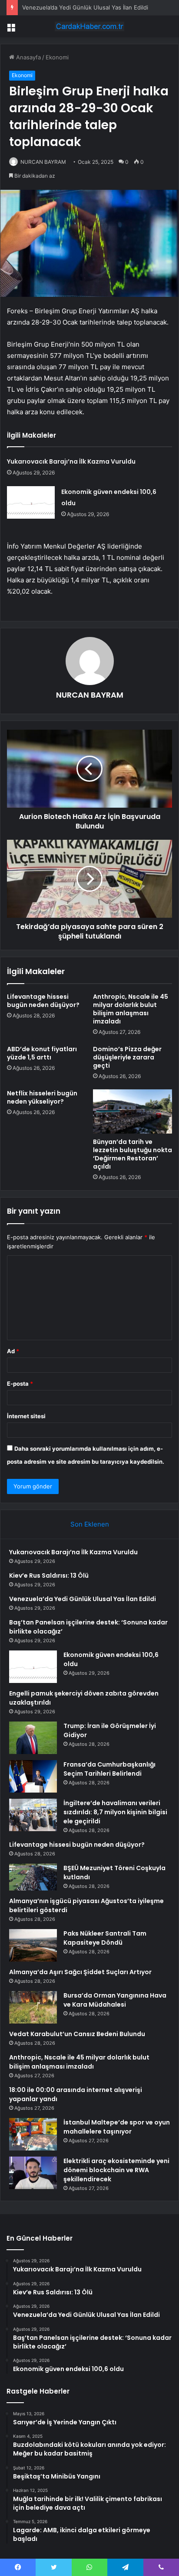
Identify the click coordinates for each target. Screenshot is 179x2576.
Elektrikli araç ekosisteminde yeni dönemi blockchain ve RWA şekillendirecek (116, 2170)
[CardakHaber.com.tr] (89, 26)
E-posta (20, 1384)
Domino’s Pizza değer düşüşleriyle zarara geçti (127, 1057)
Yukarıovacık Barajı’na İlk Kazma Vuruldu (71, 461)
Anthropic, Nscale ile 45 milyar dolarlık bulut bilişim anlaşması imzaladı (131, 1009)
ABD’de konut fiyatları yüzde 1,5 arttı (42, 1053)
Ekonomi (57, 57)
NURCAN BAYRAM (43, 162)
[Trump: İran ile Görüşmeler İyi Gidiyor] (33, 1738)
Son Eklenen (90, 1524)
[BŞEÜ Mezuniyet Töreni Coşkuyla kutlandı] (33, 1877)
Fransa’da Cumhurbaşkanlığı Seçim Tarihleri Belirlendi (109, 1769)
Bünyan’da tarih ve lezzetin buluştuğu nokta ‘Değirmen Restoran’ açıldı (133, 1154)
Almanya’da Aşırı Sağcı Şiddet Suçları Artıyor (80, 1972)
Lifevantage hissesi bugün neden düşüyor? (43, 1001)
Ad (13, 1351)
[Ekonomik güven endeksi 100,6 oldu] (31, 502)
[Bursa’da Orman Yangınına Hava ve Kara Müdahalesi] (33, 2007)
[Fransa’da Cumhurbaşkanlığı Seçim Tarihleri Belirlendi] (33, 1776)
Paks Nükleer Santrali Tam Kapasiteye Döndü (105, 1938)
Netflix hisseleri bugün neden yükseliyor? (42, 1097)
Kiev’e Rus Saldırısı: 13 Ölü (49, 1575)
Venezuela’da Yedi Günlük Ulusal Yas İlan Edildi (85, 7)
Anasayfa (28, 57)
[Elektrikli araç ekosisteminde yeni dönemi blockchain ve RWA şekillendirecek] (33, 2173)
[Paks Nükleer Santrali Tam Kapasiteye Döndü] (33, 1945)
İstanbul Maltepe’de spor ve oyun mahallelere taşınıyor (117, 2127)
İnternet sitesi (26, 1416)
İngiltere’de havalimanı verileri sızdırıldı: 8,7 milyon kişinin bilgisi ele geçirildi (115, 1812)
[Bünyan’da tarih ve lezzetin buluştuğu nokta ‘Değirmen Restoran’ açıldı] (133, 1112)
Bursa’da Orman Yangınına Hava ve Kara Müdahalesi (115, 2000)
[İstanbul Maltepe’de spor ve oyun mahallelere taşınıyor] (33, 2134)
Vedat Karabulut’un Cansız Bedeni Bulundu (77, 2034)
